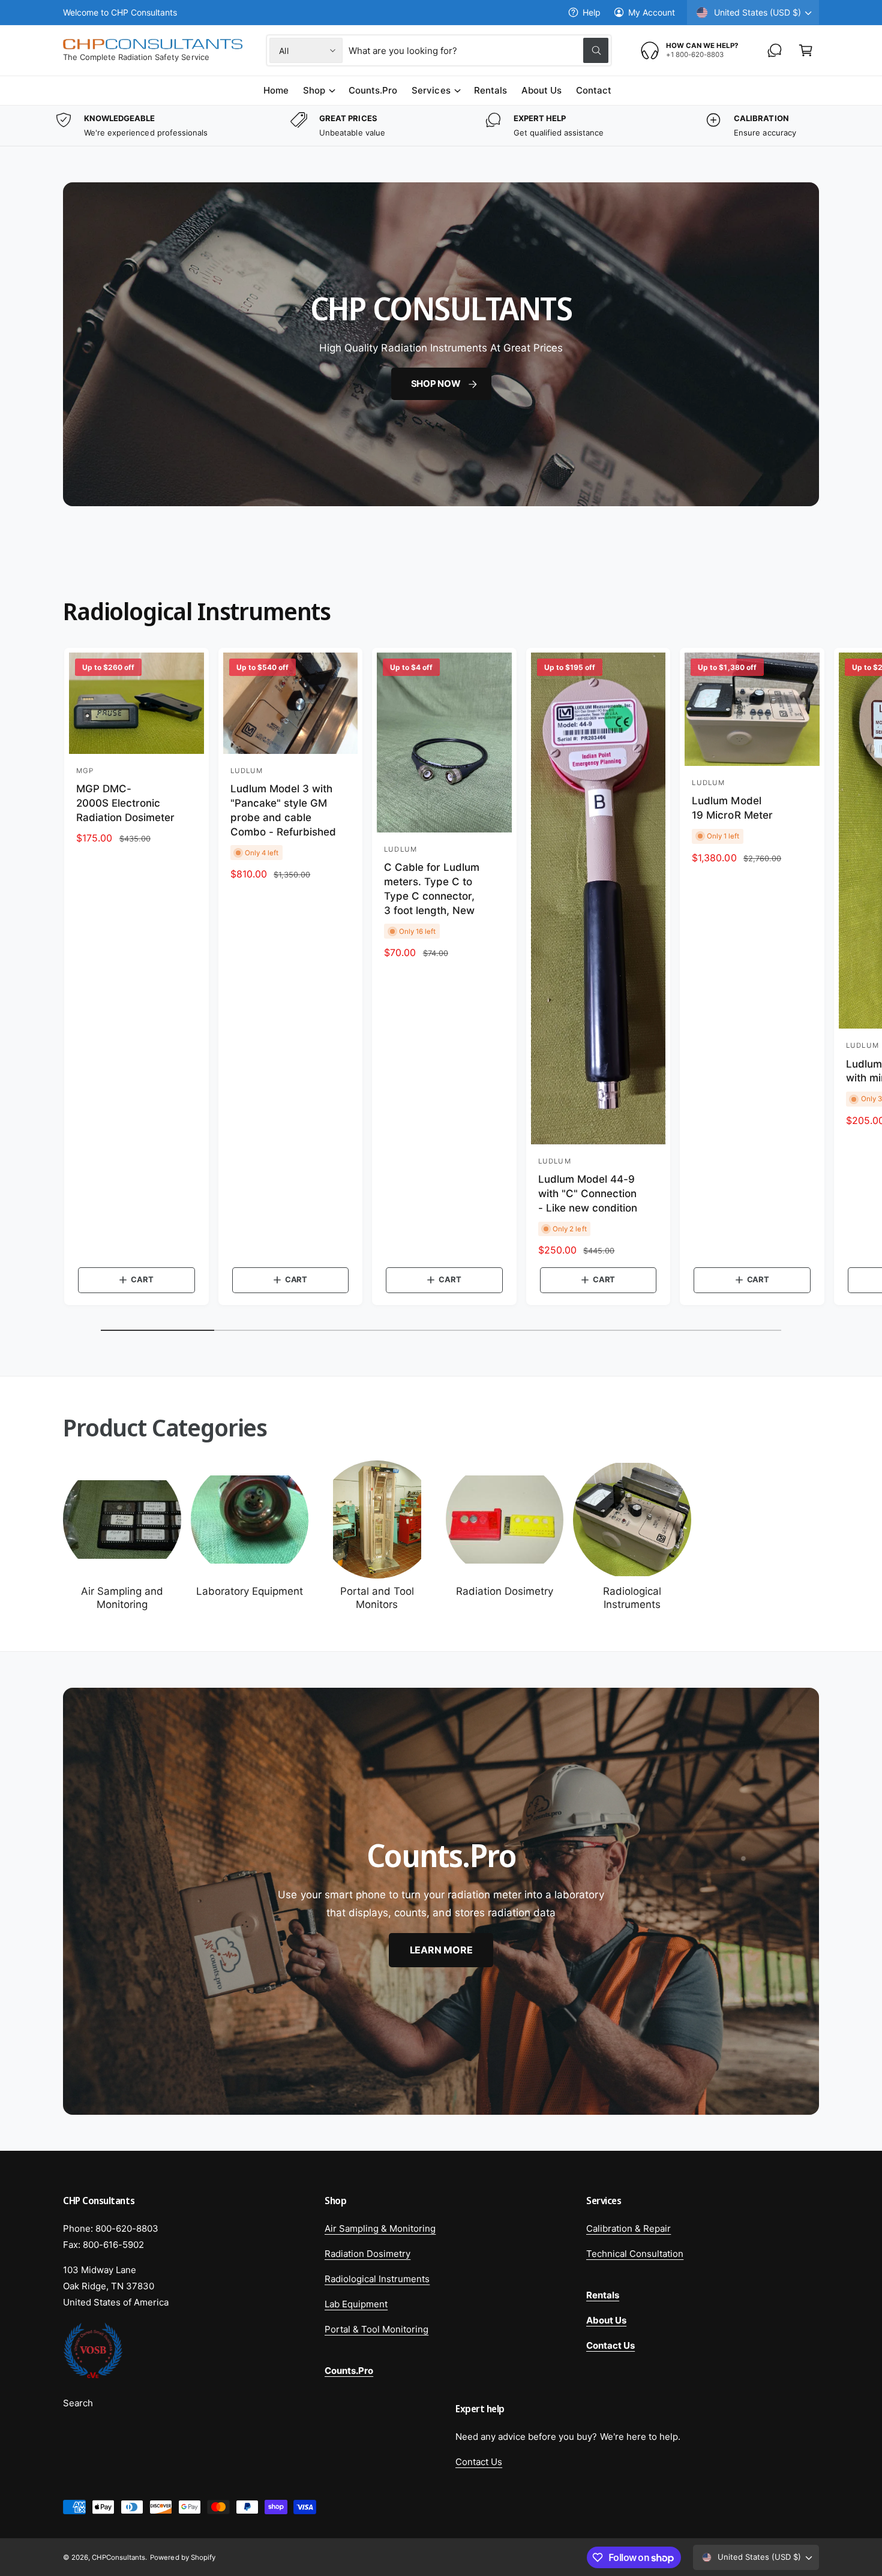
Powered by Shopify (182, 2557)
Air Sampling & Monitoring (380, 2228)
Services (431, 90)
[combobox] (478, 50)
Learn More (441, 1949)
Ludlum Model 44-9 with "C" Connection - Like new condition (588, 1194)
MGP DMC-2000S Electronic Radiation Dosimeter (125, 803)
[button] (806, 50)
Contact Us (479, 2462)
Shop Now (435, 384)
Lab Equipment (356, 2304)
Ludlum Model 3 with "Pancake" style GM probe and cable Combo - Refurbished (283, 810)
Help (592, 12)
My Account (652, 12)
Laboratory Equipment (250, 1591)
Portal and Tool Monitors (377, 1598)
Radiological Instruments (632, 1598)
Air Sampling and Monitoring (122, 1598)
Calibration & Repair (628, 2228)
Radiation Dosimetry (505, 1591)
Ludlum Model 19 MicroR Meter (732, 808)
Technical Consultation (635, 2254)
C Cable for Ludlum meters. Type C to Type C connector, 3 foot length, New (432, 889)
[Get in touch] (775, 50)
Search (78, 2403)
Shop (314, 90)
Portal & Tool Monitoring (376, 2329)
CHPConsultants (118, 2557)
